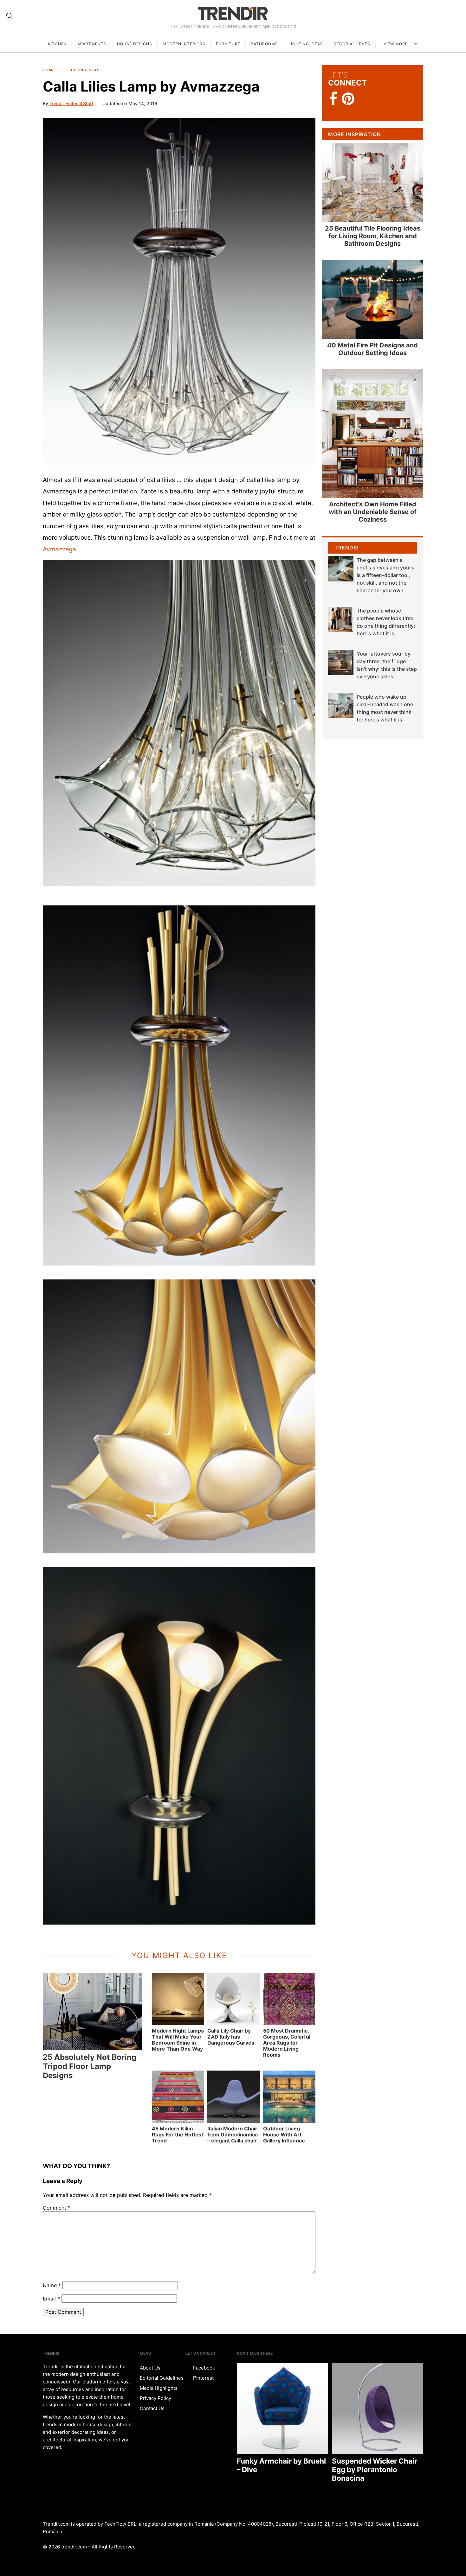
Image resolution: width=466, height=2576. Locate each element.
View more (396, 44)
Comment (57, 2208)
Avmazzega (59, 549)
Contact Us (152, 2408)
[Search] (10, 16)
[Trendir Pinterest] (348, 99)
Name (52, 2285)
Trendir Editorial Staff (71, 103)
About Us (150, 2368)
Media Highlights (159, 2388)
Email (51, 2299)
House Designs (135, 44)
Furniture (228, 44)
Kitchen (57, 44)
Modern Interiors (184, 44)
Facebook (203, 2368)
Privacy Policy (155, 2398)
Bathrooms (264, 44)
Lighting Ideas (306, 44)
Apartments (92, 44)
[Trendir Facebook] (333, 99)
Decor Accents (352, 44)
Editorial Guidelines (162, 2378)
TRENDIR (233, 13)
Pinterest (203, 2378)
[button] (179, 292)
